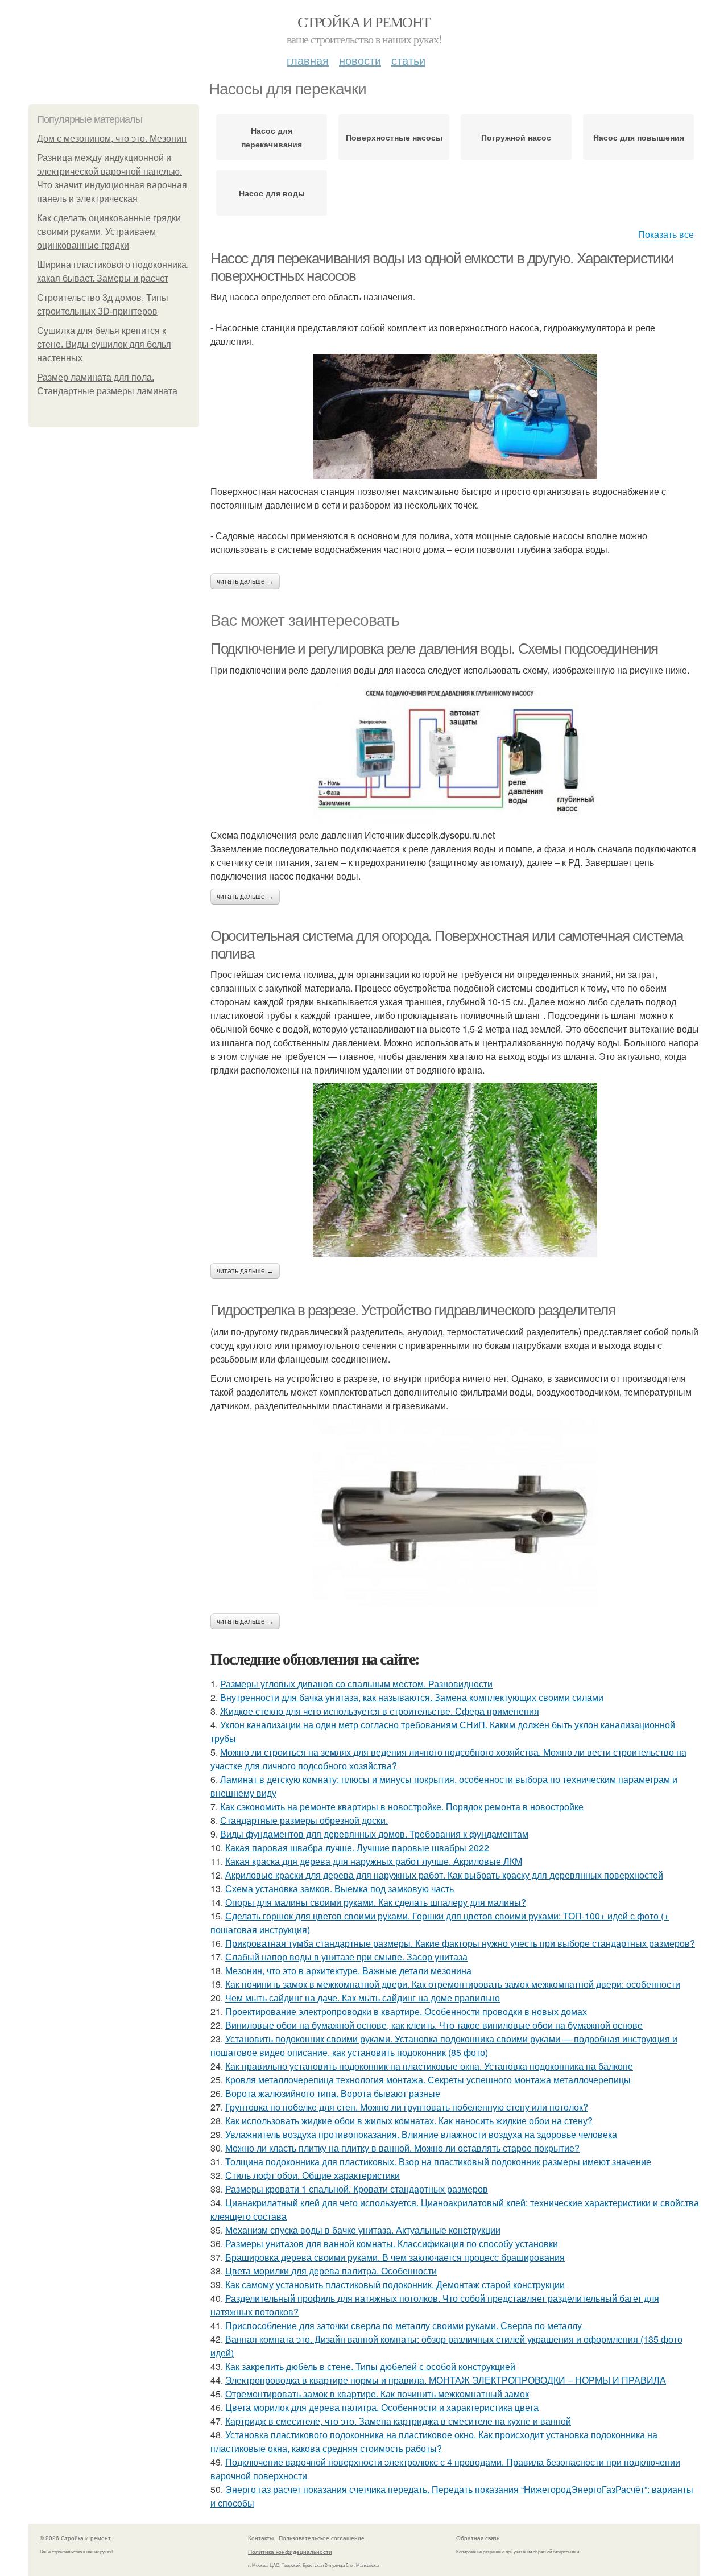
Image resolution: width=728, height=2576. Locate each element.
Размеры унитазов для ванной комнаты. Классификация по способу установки (392, 2243)
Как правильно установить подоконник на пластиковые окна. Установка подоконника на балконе (429, 2066)
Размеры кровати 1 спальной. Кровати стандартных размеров (357, 2189)
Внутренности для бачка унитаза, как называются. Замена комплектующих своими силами (412, 1697)
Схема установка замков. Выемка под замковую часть (340, 1888)
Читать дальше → (245, 581)
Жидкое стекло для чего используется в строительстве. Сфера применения (380, 1711)
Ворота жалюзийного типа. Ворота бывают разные (333, 2093)
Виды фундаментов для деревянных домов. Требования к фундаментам (374, 1834)
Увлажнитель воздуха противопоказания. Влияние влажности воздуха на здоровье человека (421, 2134)
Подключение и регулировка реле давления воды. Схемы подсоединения (434, 649)
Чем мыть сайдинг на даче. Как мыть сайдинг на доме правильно (363, 1998)
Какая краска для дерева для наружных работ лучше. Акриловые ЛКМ (374, 1861)
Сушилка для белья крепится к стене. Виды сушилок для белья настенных (104, 344)
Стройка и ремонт (364, 22)
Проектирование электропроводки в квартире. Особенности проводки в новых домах (406, 2011)
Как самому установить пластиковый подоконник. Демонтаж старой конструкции (395, 2284)
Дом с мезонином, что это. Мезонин (112, 139)
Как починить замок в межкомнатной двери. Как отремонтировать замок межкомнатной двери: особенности (453, 1984)
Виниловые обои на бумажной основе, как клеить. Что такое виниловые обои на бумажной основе (434, 2025)
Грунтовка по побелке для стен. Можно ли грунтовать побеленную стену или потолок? (407, 2107)
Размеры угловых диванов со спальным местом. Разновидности (356, 1684)
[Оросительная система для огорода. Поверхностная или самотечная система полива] (455, 1170)
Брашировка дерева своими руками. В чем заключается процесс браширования (395, 2257)
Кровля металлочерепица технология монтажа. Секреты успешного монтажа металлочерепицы (428, 2080)
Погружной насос (516, 137)
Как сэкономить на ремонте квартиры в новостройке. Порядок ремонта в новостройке (402, 1807)
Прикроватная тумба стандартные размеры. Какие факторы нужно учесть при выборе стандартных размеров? (460, 1943)
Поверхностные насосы (394, 137)
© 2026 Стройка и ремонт (75, 2538)
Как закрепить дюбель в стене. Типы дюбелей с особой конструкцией (370, 2366)
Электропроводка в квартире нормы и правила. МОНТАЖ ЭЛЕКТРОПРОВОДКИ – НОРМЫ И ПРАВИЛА (446, 2380)
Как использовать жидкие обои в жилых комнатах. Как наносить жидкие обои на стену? (409, 2121)
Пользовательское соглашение (322, 2538)
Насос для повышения (639, 137)
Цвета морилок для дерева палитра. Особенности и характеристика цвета (382, 2407)
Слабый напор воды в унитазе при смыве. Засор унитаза (346, 1957)
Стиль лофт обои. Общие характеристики (313, 2175)
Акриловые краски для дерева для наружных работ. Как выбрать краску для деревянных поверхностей (444, 1875)
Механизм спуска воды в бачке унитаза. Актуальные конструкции (363, 2230)
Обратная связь (478, 2538)
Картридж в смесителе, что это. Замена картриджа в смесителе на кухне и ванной (398, 2421)
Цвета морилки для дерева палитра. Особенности (331, 2271)
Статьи (408, 60)
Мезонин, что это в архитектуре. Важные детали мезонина (348, 1970)
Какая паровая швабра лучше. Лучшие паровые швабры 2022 (357, 1848)
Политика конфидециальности (290, 2552)
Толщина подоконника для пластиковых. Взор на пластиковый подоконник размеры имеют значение (438, 2162)
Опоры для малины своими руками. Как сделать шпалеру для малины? (376, 1902)
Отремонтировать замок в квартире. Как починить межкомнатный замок (377, 2394)
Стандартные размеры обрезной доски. (304, 1820)
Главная (308, 60)
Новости (360, 60)
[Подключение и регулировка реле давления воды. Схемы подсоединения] (455, 753)
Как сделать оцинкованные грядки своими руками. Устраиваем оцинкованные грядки (109, 232)
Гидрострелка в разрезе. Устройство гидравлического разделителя (413, 1310)
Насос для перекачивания (272, 137)
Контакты (261, 2538)
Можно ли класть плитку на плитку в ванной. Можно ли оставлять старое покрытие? (402, 2148)
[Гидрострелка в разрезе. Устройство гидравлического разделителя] (455, 1513)
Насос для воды (272, 193)
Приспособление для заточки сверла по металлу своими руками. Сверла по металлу (406, 2325)
